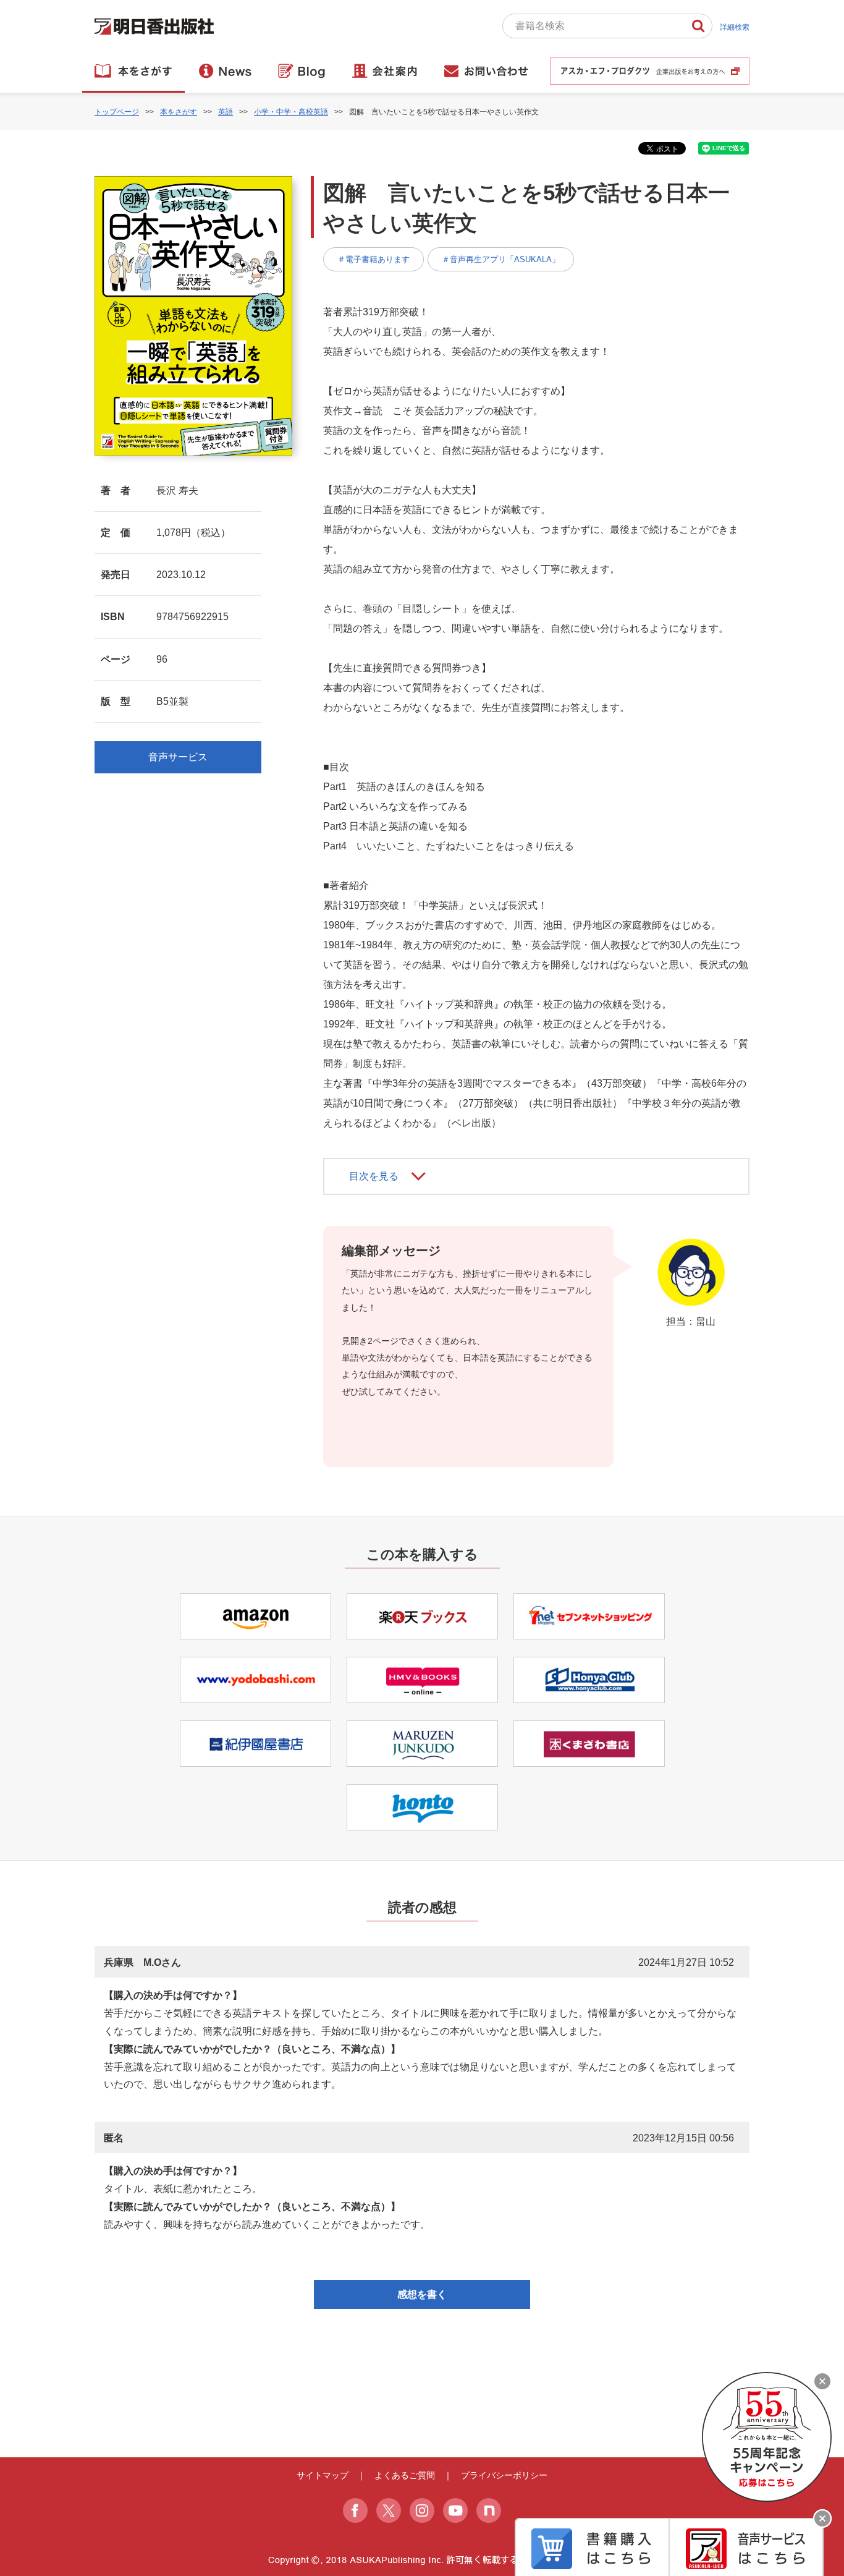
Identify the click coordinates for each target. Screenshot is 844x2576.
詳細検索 (735, 27)
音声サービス (178, 757)
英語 (226, 112)
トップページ (117, 112)
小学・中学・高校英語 (291, 112)
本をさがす (179, 112)
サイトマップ (323, 2475)
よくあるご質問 (405, 2475)
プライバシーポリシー (504, 2475)
